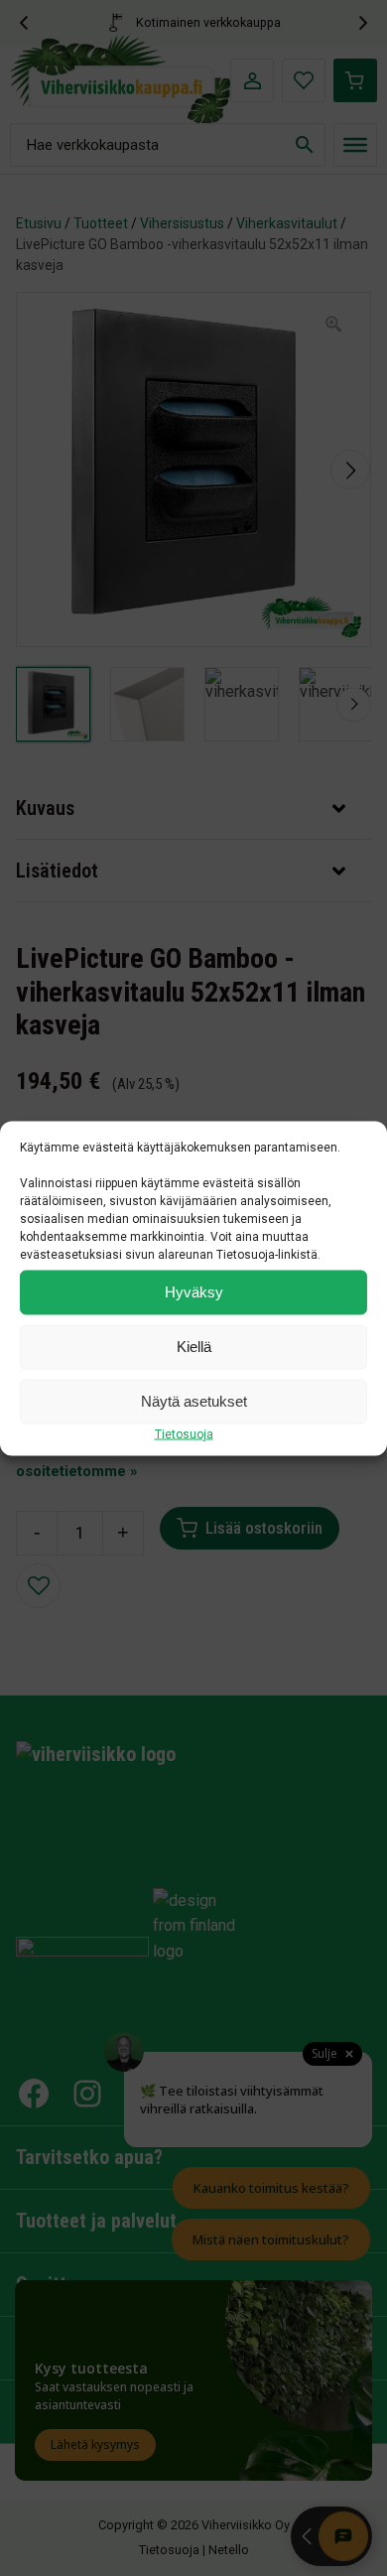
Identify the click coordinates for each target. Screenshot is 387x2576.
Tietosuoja (184, 1433)
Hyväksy (194, 1292)
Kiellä (194, 1347)
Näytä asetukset (194, 1401)
